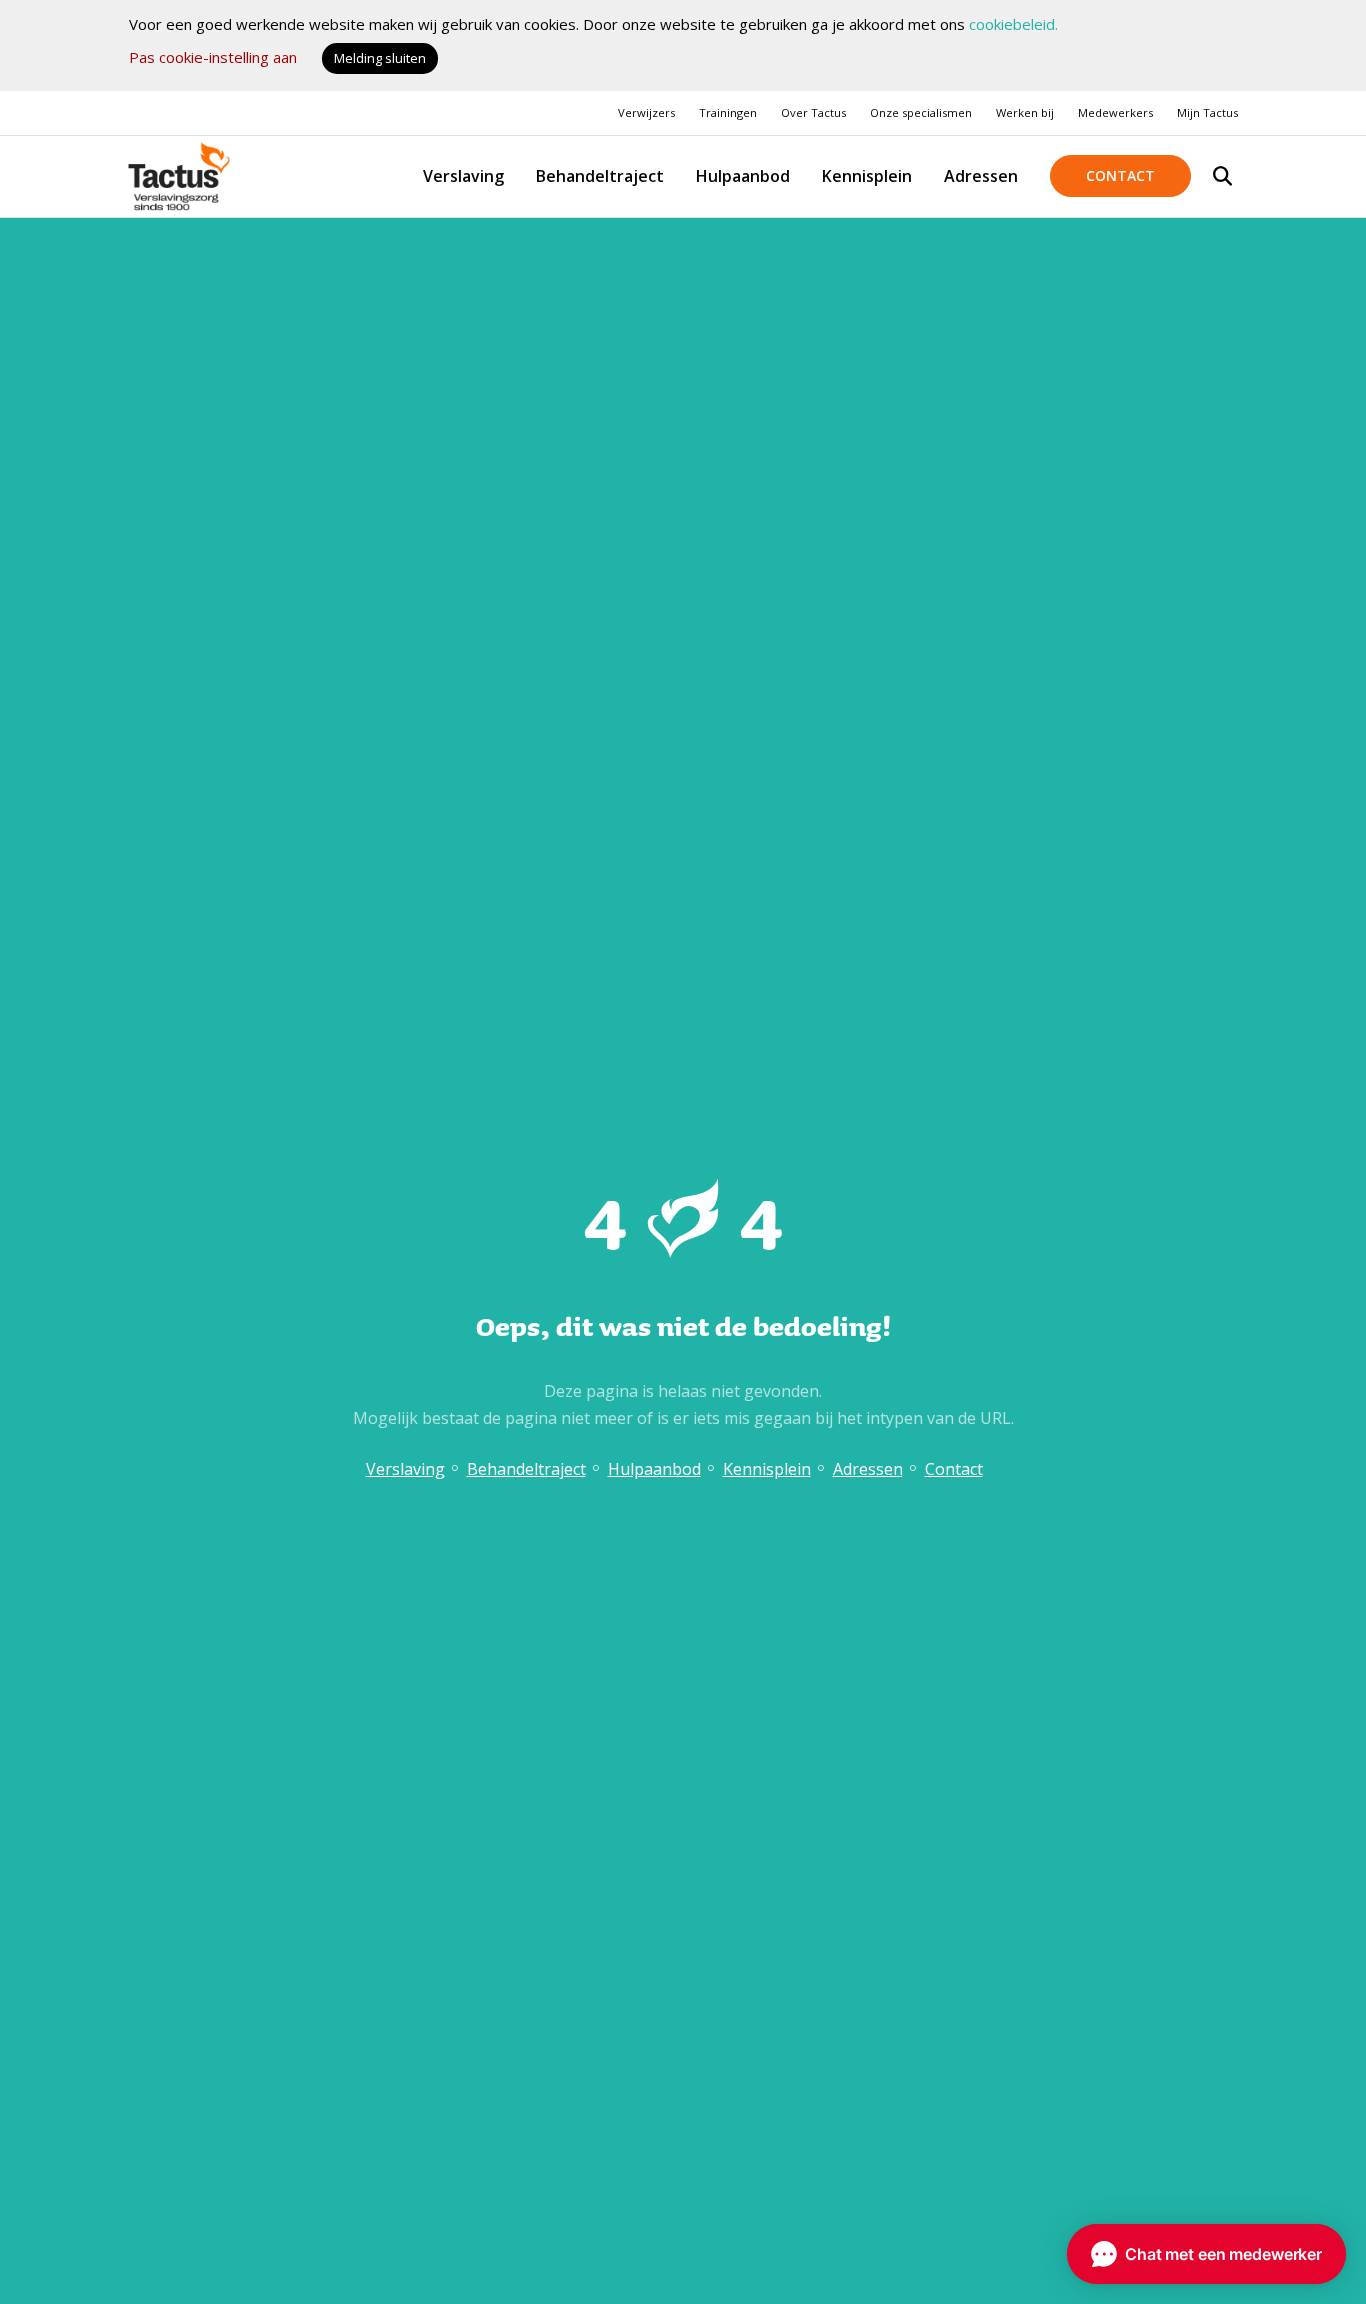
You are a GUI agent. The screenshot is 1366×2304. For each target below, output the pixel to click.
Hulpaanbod (743, 176)
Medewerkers (1115, 112)
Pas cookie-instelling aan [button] (213, 57)
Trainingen (728, 112)
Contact (1120, 175)
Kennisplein (867, 176)
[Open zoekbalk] (1222, 176)
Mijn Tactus (1207, 112)
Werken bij (1025, 112)
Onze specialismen (921, 112)
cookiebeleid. (1013, 24)
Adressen (981, 176)
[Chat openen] (1206, 2254)
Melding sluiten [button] (380, 58)
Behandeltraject (600, 176)
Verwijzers (646, 112)
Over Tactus (813, 112)
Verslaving (463, 176)
